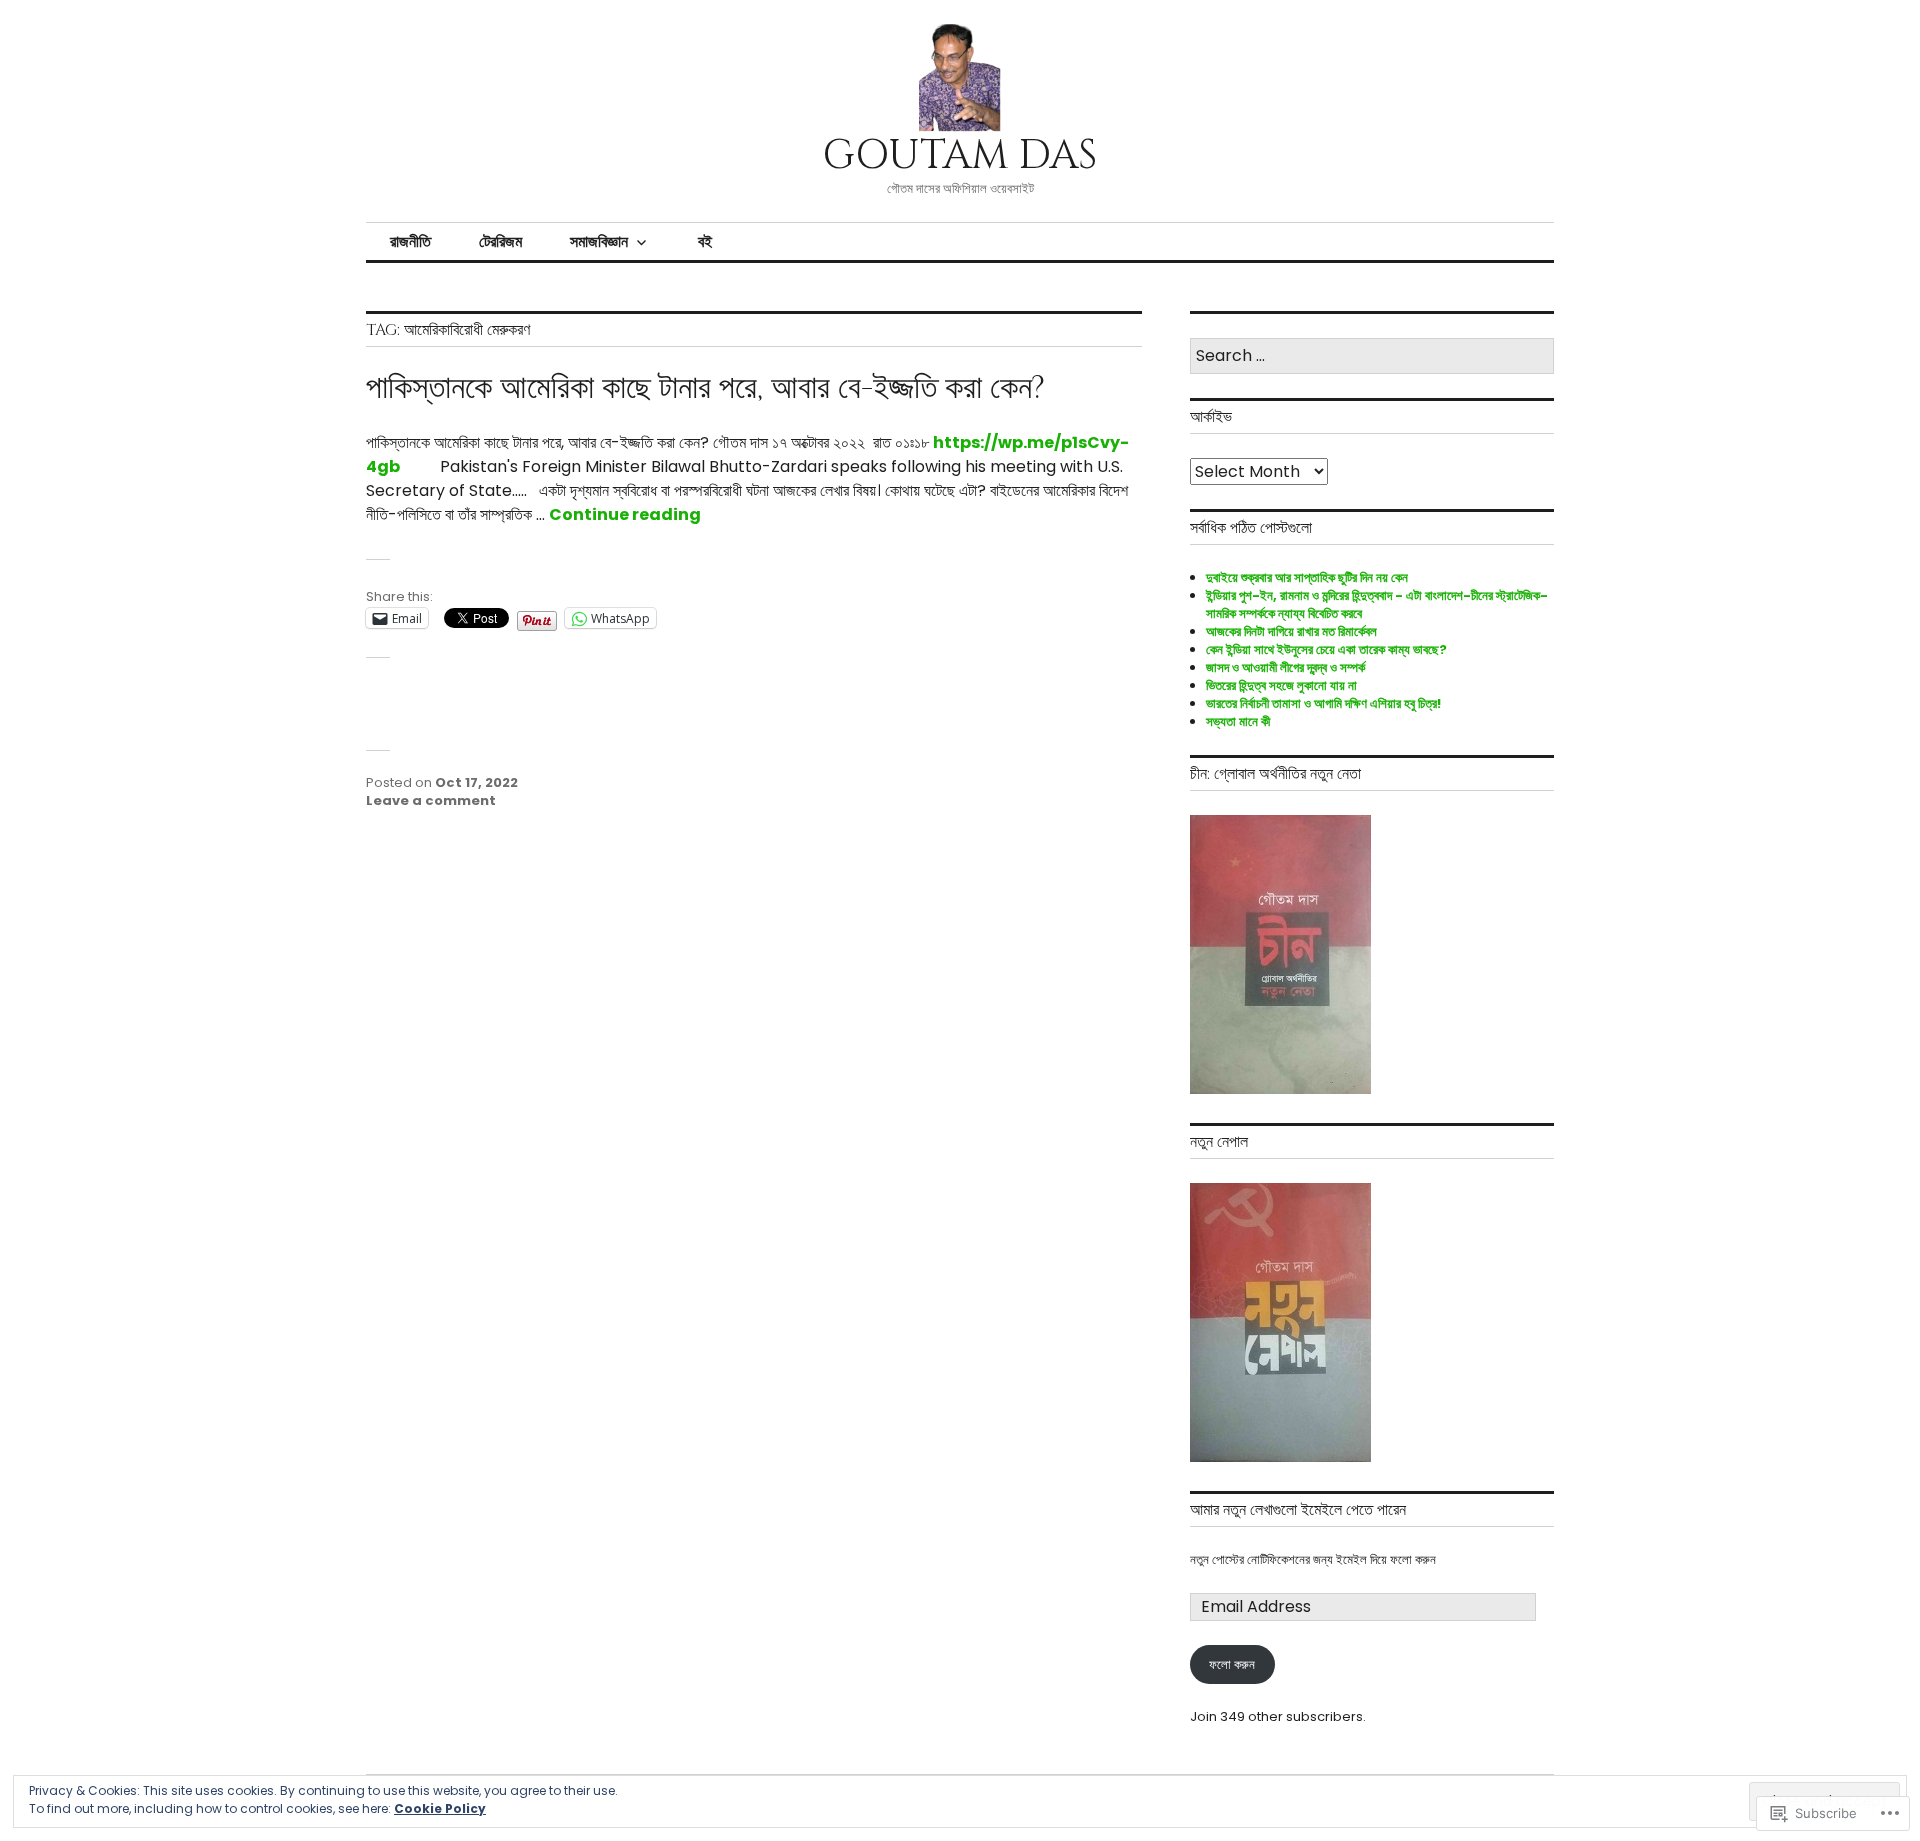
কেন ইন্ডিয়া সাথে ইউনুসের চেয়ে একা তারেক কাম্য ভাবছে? (1326, 649)
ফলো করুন (1232, 1665)
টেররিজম (500, 241)
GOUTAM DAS (960, 156)
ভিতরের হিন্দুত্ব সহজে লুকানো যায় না (1281, 685)
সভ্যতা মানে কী (1238, 721)
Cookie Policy (440, 1808)
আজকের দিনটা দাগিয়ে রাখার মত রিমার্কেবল (1291, 631)
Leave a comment (431, 800)
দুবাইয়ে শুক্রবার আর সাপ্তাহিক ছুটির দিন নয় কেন (1307, 577)
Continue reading (625, 514)
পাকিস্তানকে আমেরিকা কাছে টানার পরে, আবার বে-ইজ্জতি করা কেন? (705, 388)
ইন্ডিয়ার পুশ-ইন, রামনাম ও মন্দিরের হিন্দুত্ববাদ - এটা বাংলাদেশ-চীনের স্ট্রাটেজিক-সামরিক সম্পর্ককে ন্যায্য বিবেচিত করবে (1377, 604)
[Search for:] (1372, 356)
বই (705, 241)
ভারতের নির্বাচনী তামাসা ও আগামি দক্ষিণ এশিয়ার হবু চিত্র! (1323, 703)
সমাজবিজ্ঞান (599, 241)
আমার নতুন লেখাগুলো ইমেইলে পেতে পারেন (1298, 1510)
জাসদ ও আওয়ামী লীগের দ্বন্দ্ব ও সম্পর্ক (1285, 667)
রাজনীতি (410, 241)
